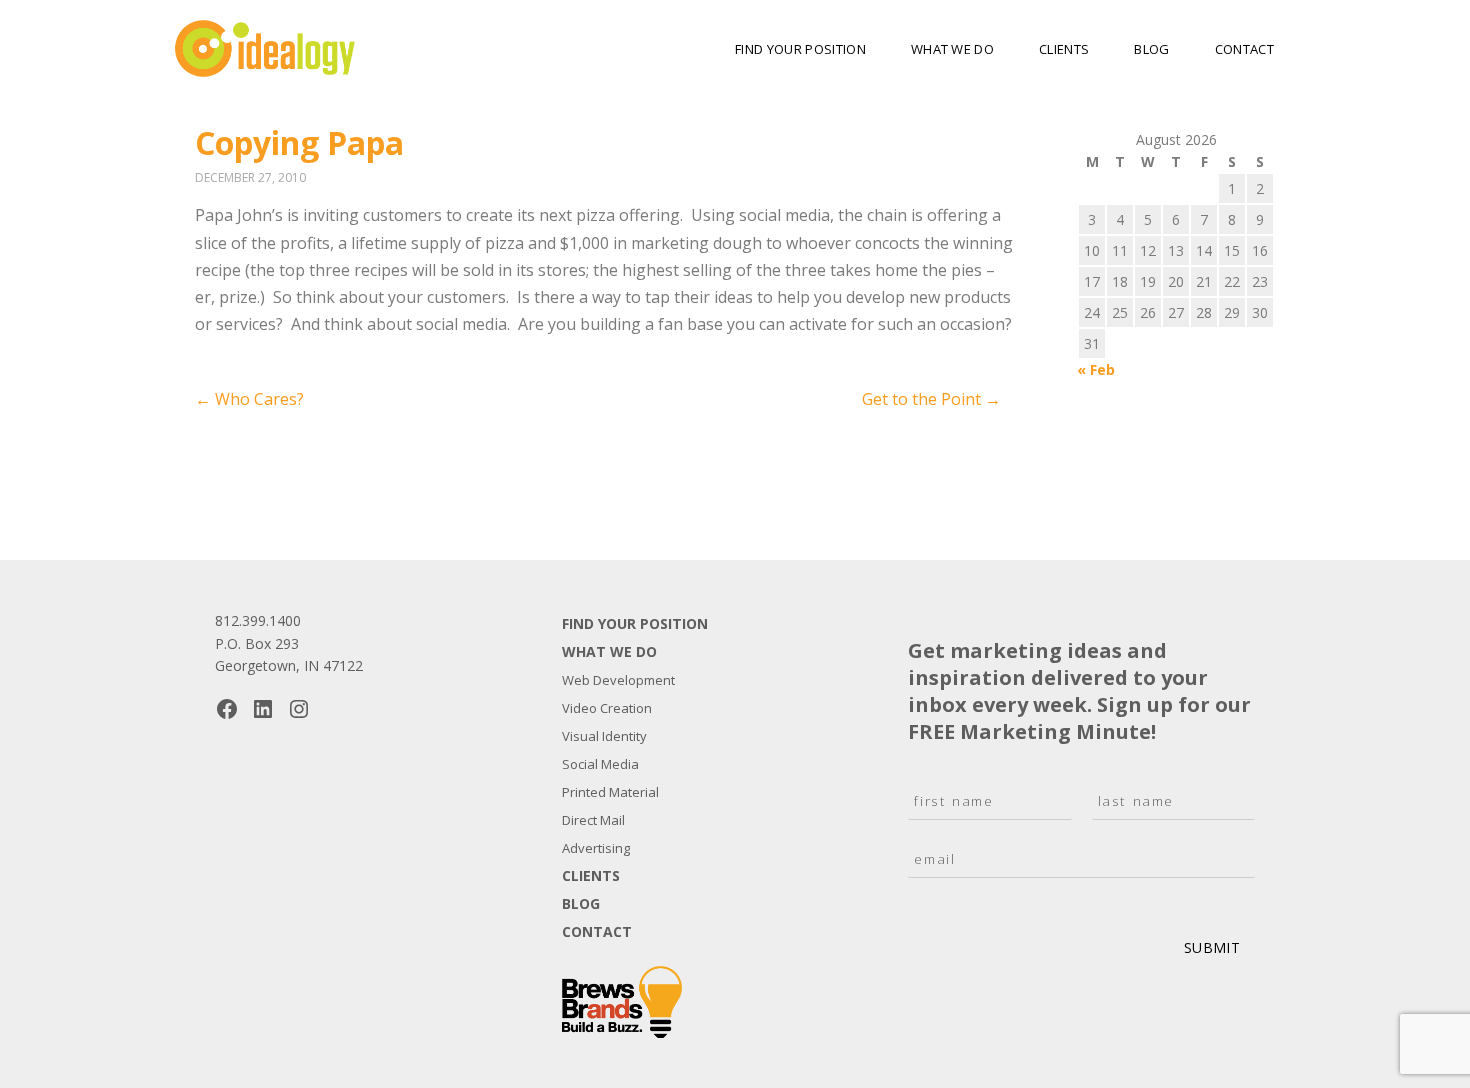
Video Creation (607, 708)
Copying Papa (299, 142)
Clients (1064, 49)
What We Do (952, 49)
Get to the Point (931, 399)
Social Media (600, 764)
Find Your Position (800, 49)
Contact (1244, 49)
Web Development (618, 680)
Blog (1151, 49)
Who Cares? (249, 399)
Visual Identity (604, 736)
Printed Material (610, 792)
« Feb (1096, 369)
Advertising (596, 848)
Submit (1212, 947)
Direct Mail (593, 820)
